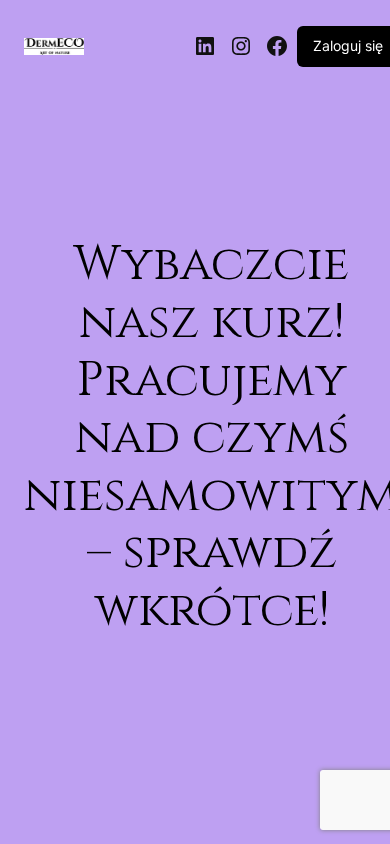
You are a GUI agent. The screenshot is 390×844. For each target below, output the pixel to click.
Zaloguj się (348, 45)
